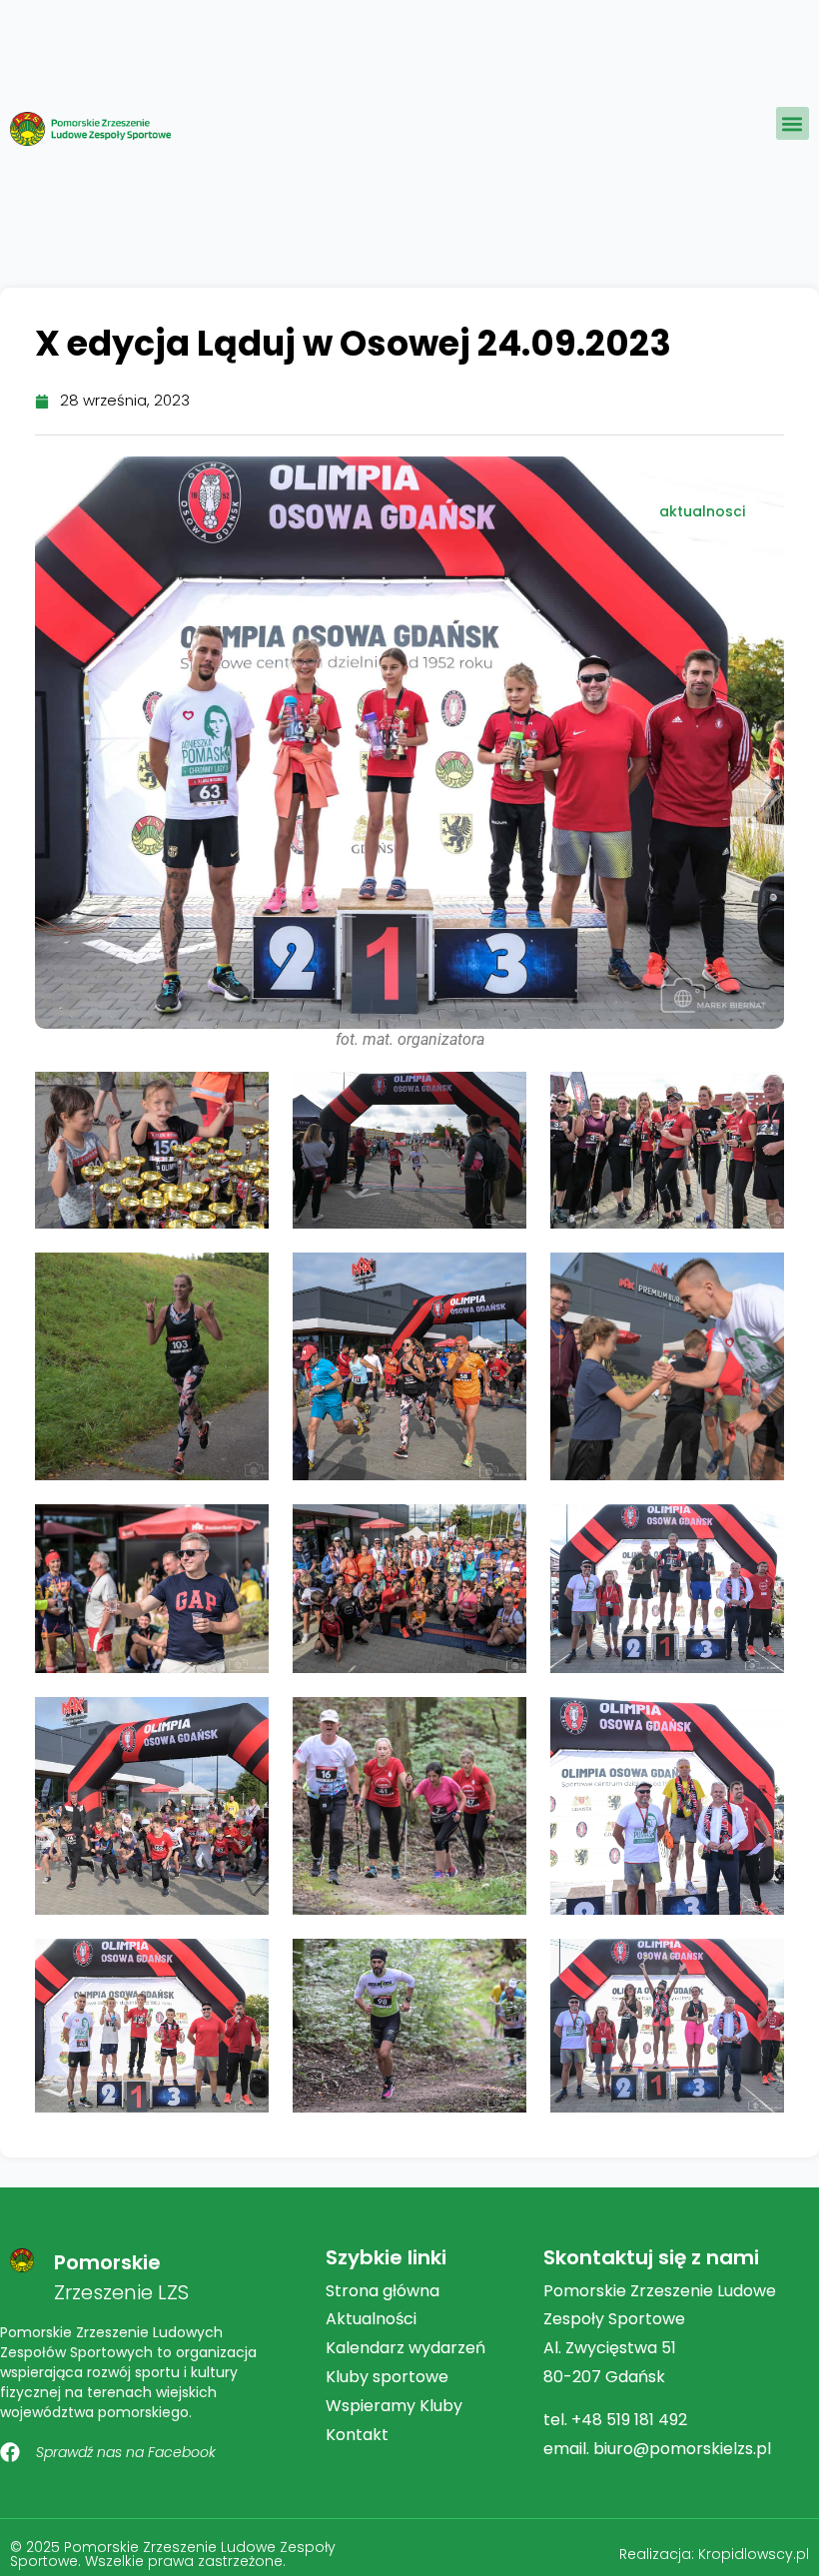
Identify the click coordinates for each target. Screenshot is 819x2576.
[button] (793, 123)
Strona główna (383, 2291)
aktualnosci (702, 511)
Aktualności (371, 2319)
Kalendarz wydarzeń (406, 2348)
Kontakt (357, 2435)
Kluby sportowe (387, 2377)
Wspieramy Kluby (394, 2406)
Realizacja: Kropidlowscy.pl (714, 2554)
